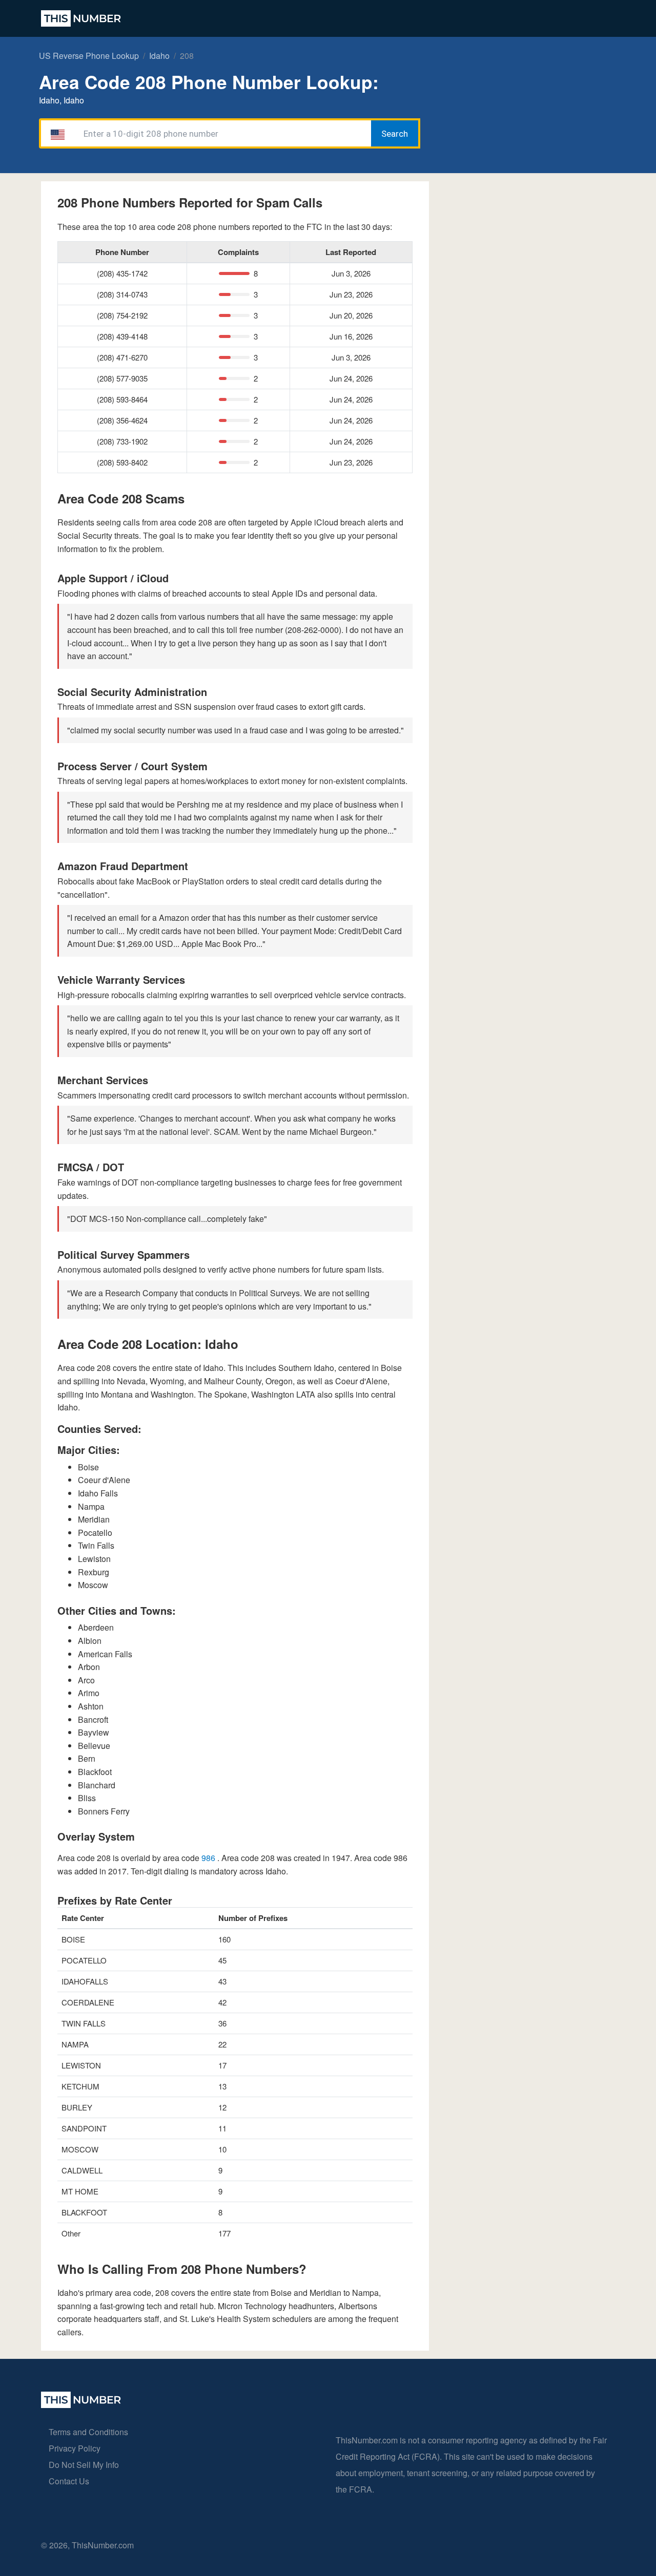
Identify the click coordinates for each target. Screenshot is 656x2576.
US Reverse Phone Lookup (89, 56)
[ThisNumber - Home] (81, 2405)
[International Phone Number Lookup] (81, 18)
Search (395, 134)
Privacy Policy (75, 2448)
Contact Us (69, 2481)
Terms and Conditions (88, 2432)
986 (209, 1858)
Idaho (159, 56)
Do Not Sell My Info (84, 2465)
